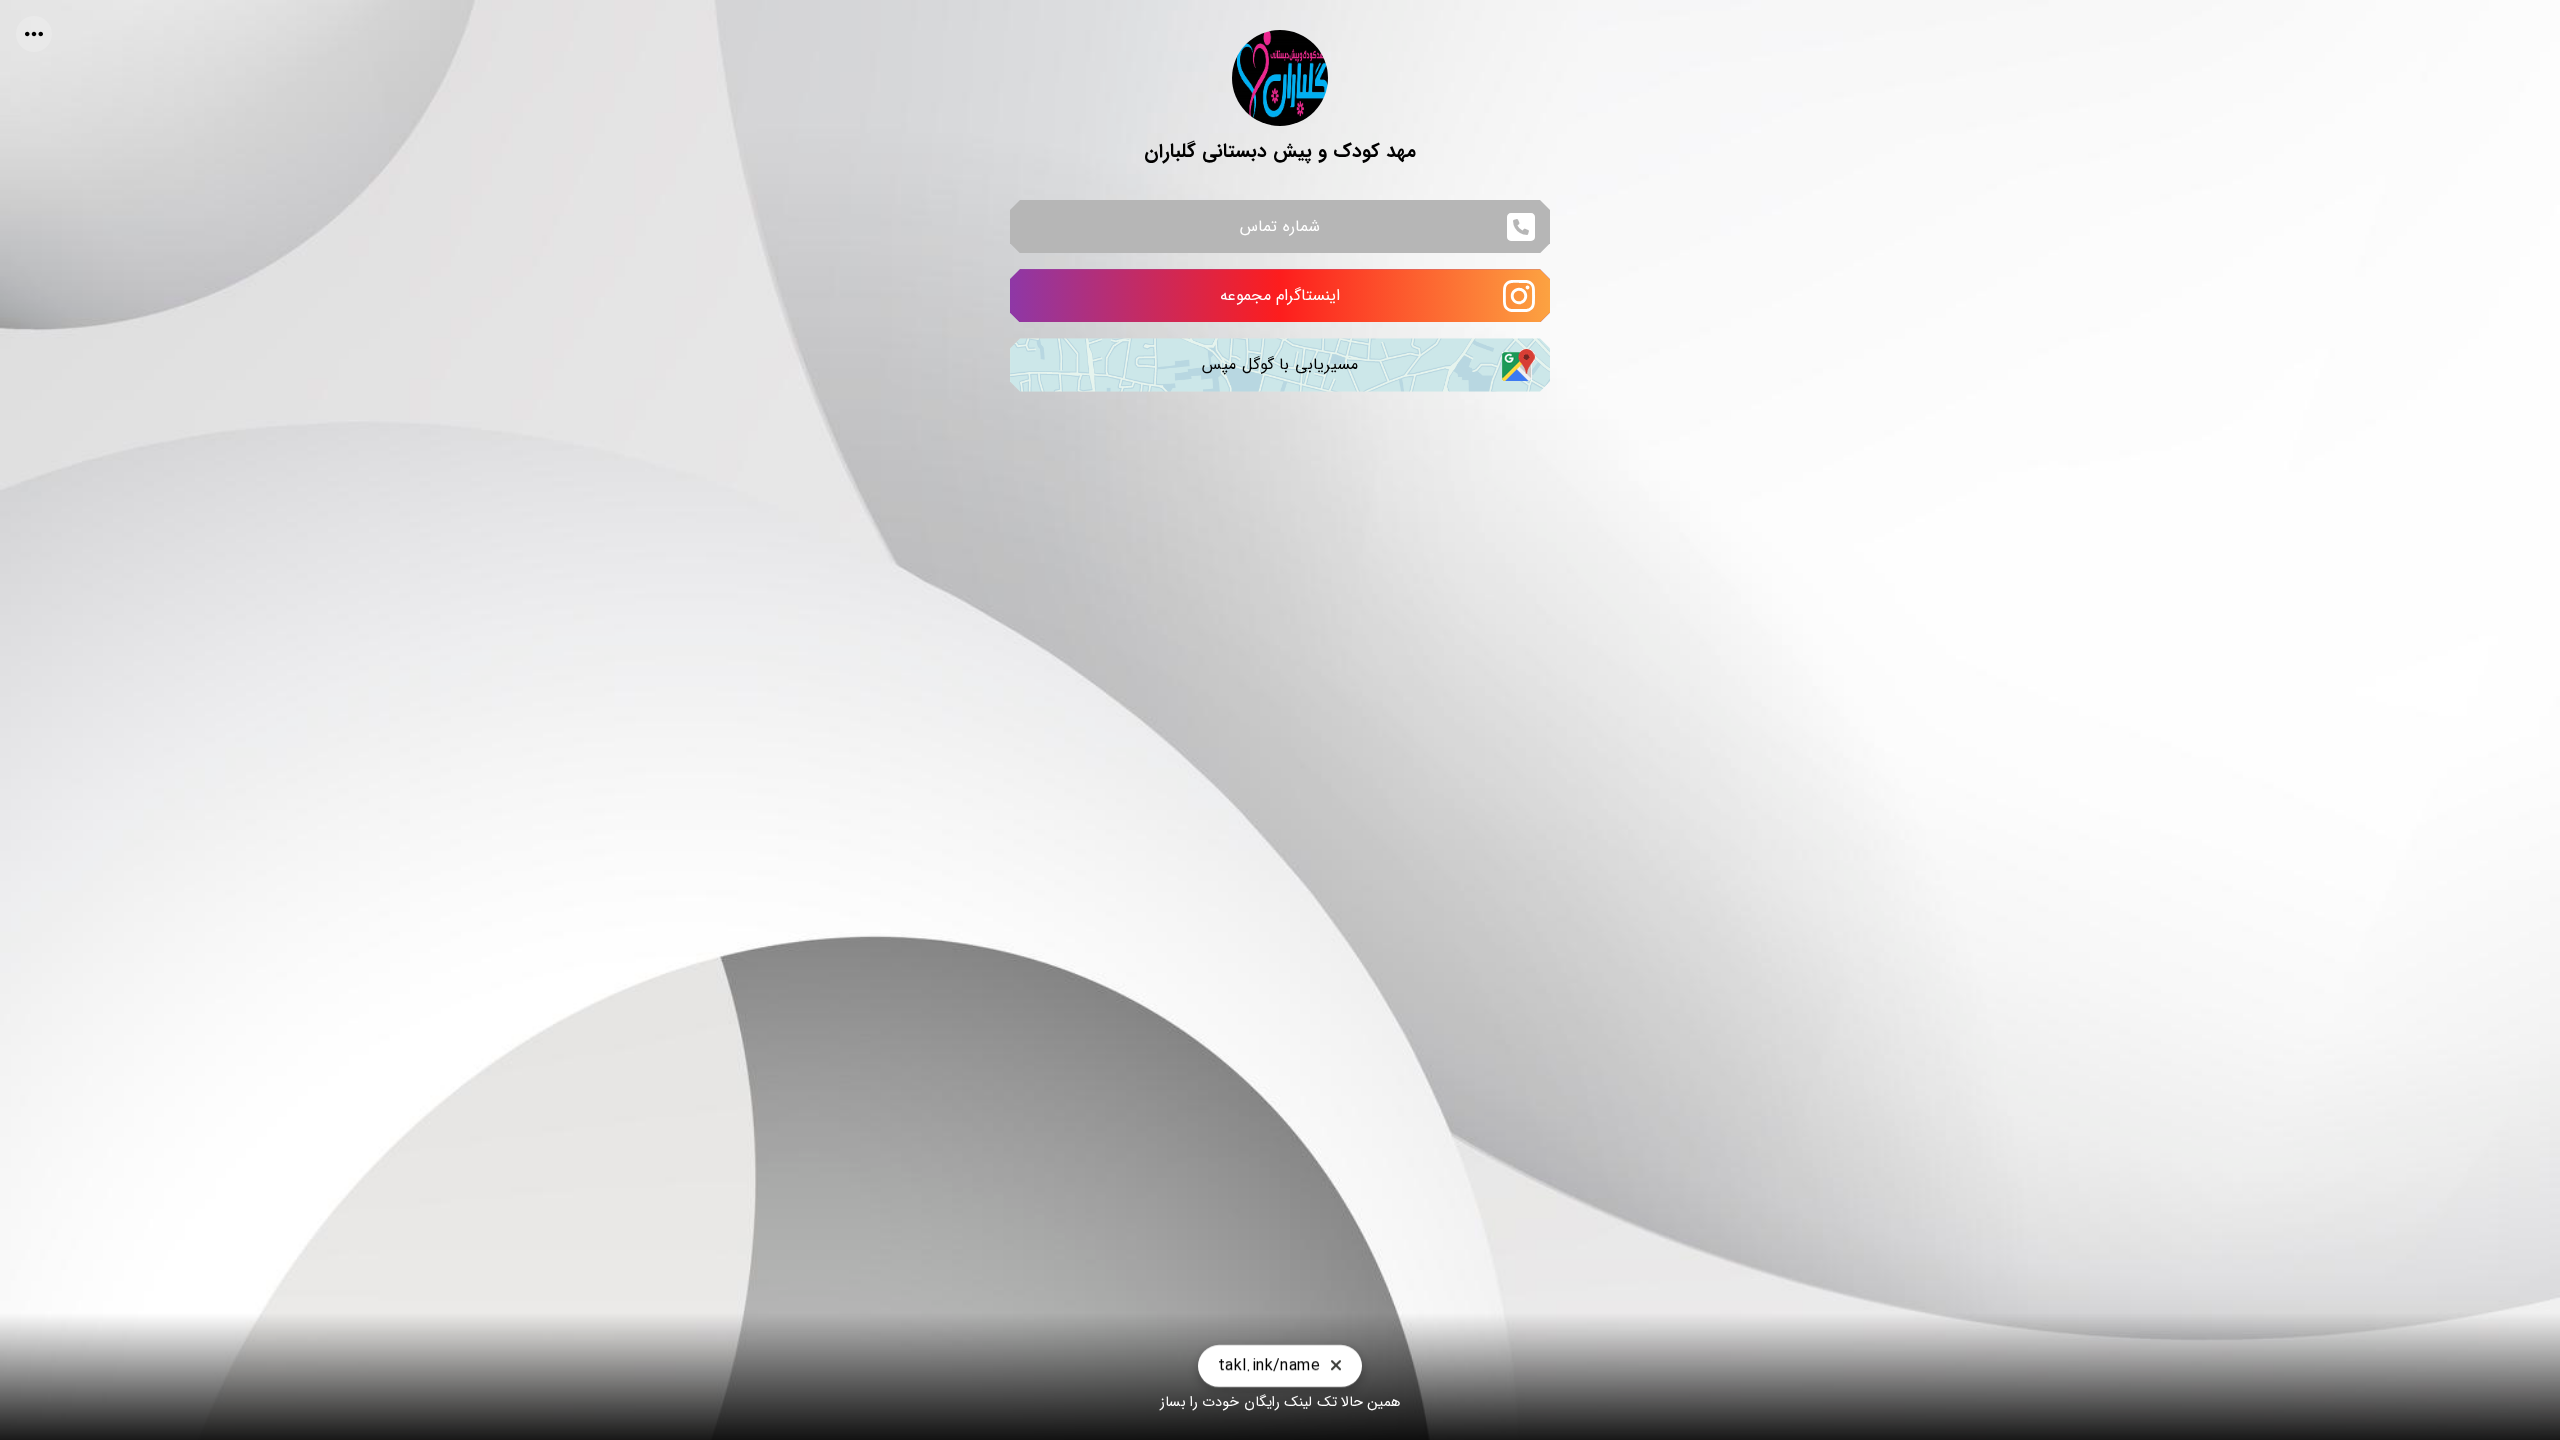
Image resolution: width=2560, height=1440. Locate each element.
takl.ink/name (1269, 1355)
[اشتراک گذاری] (34, 34)
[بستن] (1336, 1355)
